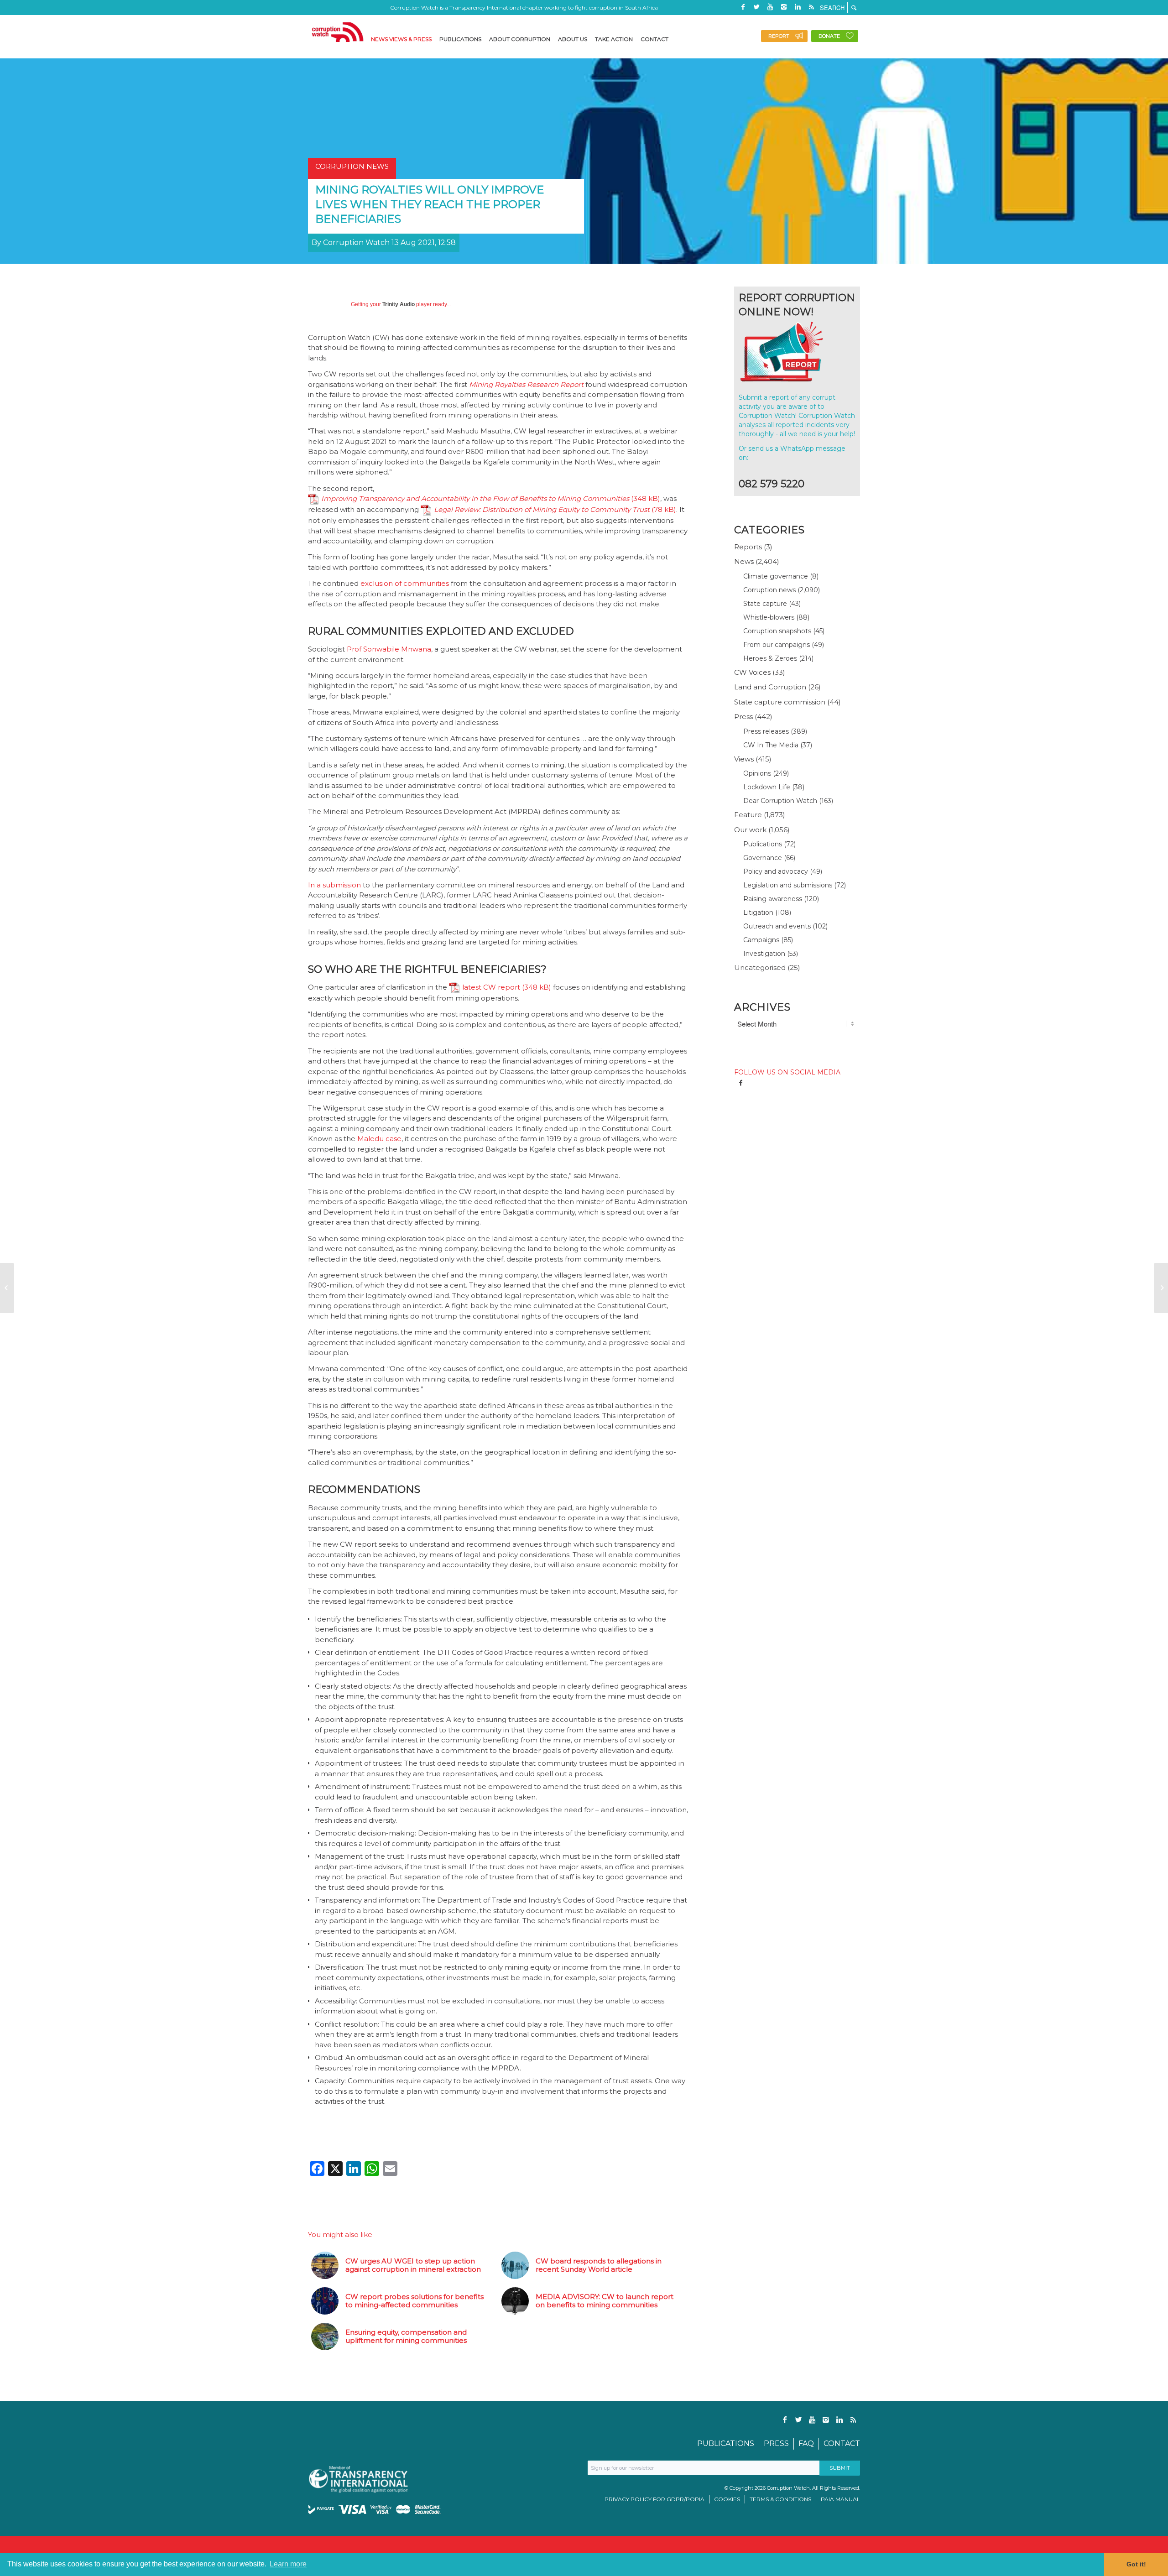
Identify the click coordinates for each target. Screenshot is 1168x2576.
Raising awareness (773, 899)
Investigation (764, 954)
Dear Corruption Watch (780, 801)
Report (779, 36)
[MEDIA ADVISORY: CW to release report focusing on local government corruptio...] (1161, 1288)
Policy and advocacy (776, 871)
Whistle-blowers (769, 617)
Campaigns (761, 940)
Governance (763, 858)
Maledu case (379, 1139)
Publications (763, 844)
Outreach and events (777, 926)
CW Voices (752, 672)
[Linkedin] (798, 7)
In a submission (334, 885)
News (744, 561)
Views (744, 759)
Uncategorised (760, 967)
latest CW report (491, 987)
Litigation (758, 913)
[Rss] (811, 7)
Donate (829, 36)
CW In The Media (771, 745)
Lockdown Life (767, 787)
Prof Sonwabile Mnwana (389, 649)
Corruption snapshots (777, 631)
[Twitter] (756, 7)
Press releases (766, 731)
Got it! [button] (1136, 2564)
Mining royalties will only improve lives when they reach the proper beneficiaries (430, 204)
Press (743, 717)
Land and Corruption (770, 687)
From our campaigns (777, 645)
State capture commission (780, 702)
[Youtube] (770, 7)
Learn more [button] (288, 2564)
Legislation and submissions (788, 885)
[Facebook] (743, 7)
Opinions (757, 773)
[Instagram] (784, 7)
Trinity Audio (399, 304)
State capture (765, 604)
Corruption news (769, 590)
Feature (748, 815)
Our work (750, 830)
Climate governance (776, 576)
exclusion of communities (405, 583)
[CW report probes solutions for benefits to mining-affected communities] (7, 1288)
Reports (748, 547)
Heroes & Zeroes (770, 658)
